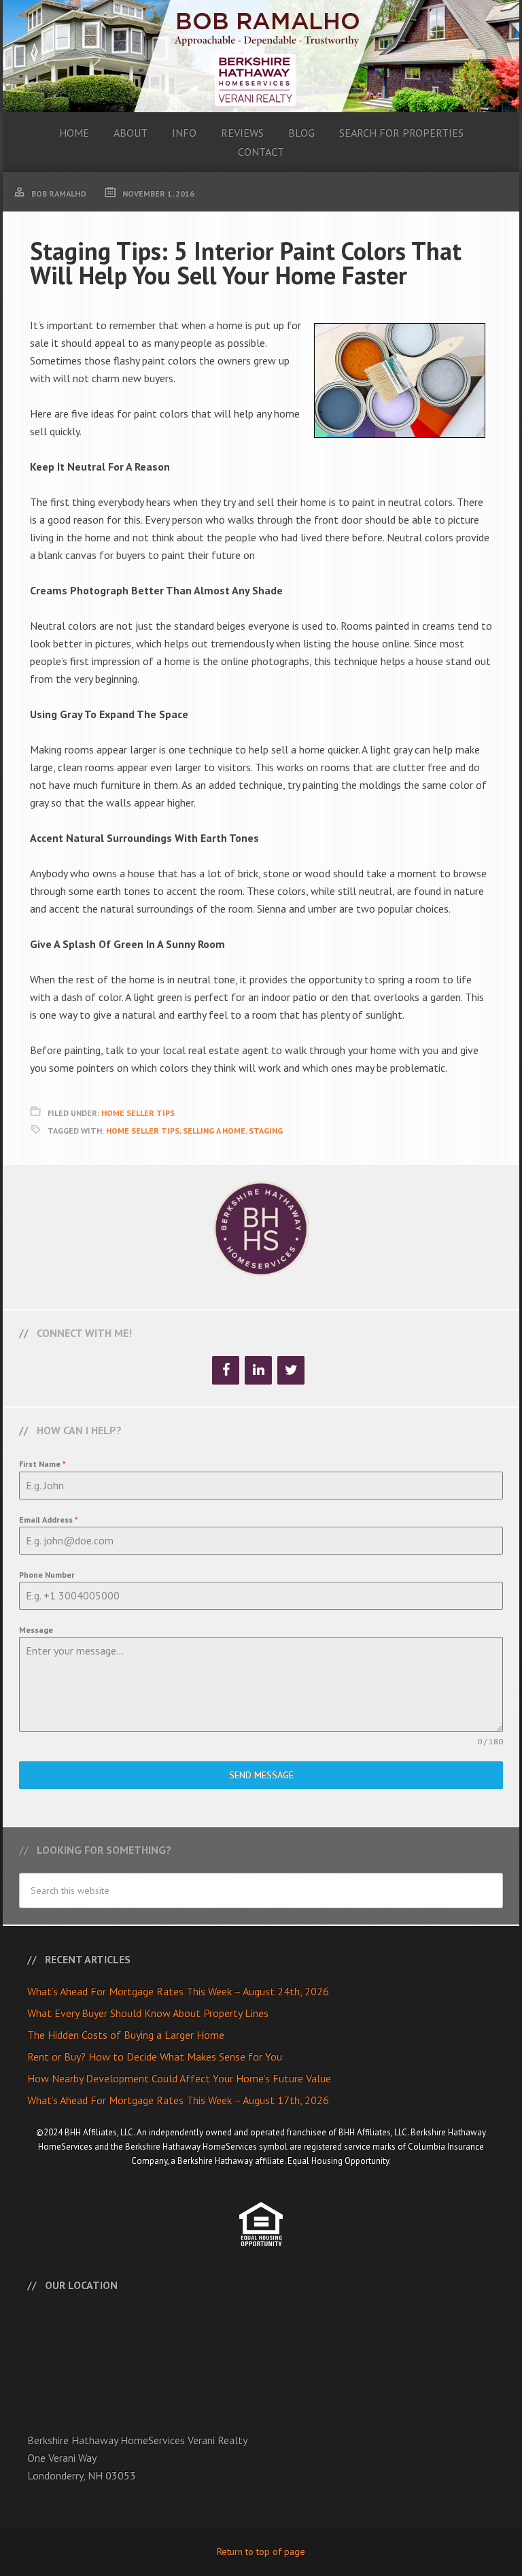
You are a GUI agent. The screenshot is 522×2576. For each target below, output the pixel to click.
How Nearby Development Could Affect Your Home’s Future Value (179, 2078)
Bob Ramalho (261, 56)
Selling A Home (214, 1131)
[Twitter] (291, 1370)
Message (36, 1630)
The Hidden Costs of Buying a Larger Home (126, 2035)
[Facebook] (226, 1370)
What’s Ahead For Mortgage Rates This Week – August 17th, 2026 (178, 2100)
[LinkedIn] (258, 1370)
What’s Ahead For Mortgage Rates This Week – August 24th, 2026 (178, 1991)
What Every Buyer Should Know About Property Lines (148, 2013)
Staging (266, 1131)
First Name (42, 1464)
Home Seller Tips (138, 1113)
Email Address (49, 1520)
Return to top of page (261, 2552)
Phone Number (47, 1575)
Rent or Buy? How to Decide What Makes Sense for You (155, 2056)
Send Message (261, 1775)
